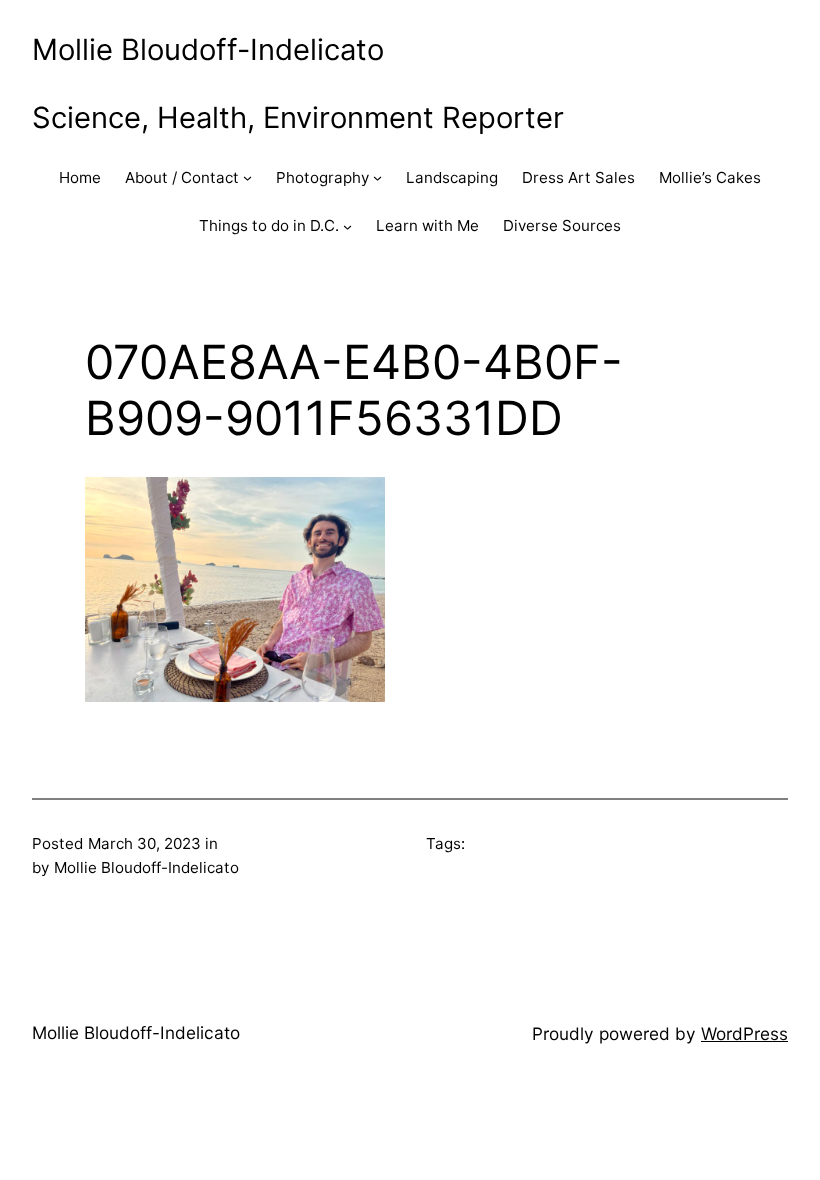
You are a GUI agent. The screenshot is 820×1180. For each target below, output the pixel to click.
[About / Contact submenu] (247, 177)
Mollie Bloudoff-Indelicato (208, 49)
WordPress (744, 1033)
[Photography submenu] (377, 177)
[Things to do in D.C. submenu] (347, 226)
